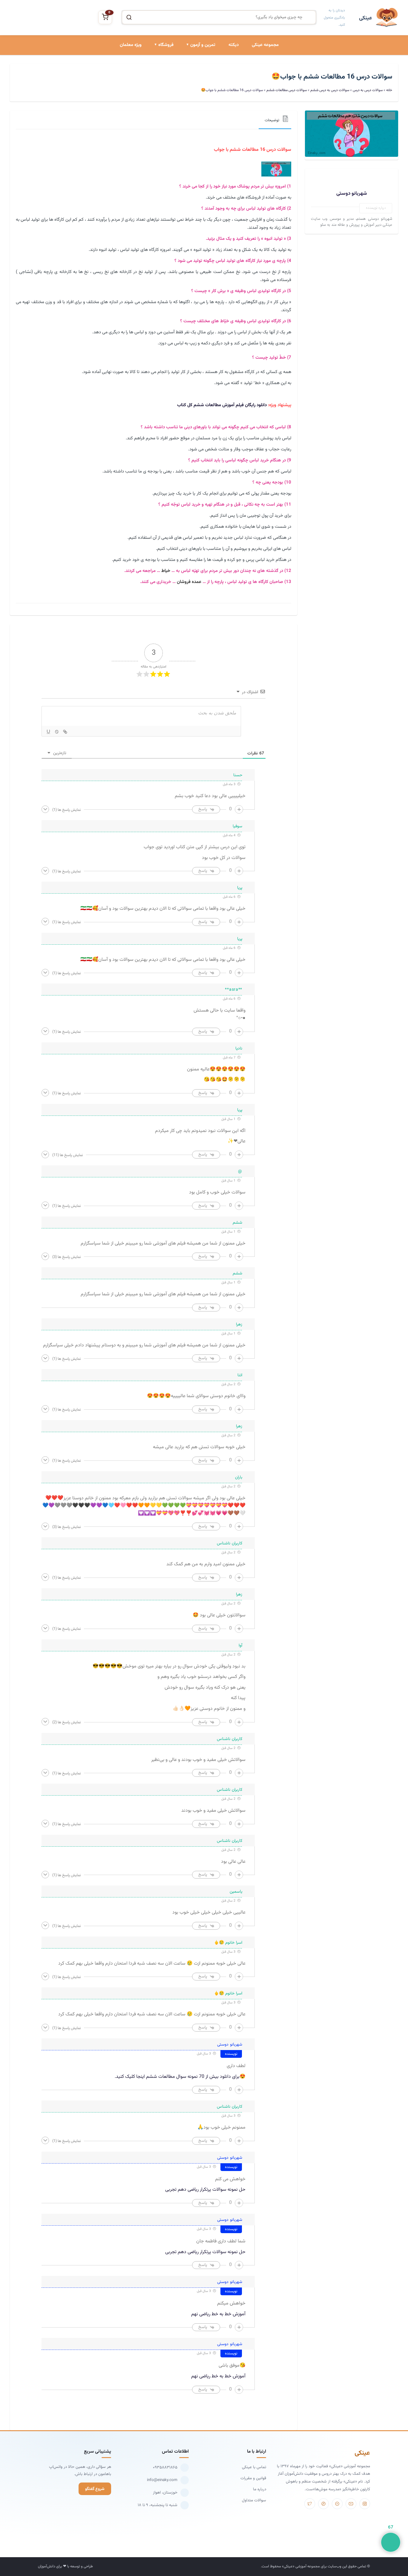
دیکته (234, 45)
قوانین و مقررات (253, 2478)
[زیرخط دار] (48, 732)
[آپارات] (337, 2504)
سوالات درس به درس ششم (330, 90)
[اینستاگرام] (365, 2504)
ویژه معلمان (131, 45)
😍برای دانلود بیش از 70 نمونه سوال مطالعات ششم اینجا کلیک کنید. (180, 2077)
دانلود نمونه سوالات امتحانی (192, 112)
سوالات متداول (254, 2500)
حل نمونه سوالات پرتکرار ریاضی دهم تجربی (205, 2190)
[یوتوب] (351, 2504)
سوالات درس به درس (197, 92)
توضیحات (272, 120)
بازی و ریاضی (162, 92)
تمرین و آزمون (203, 45)
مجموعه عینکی (265, 45)
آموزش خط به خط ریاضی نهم (218, 2314)
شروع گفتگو (95, 2489)
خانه (389, 90)
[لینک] (65, 732)
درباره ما (260, 2489)
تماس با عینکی (254, 2467)
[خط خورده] (57, 732)
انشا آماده (206, 71)
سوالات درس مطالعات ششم (287, 90)
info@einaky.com (162, 2480)
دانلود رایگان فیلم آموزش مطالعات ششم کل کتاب (222, 405)
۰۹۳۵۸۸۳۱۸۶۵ (165, 2467)
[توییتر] (310, 2504)
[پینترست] (323, 2504)
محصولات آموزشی (158, 71)
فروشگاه (166, 45)
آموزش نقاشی (161, 112)
